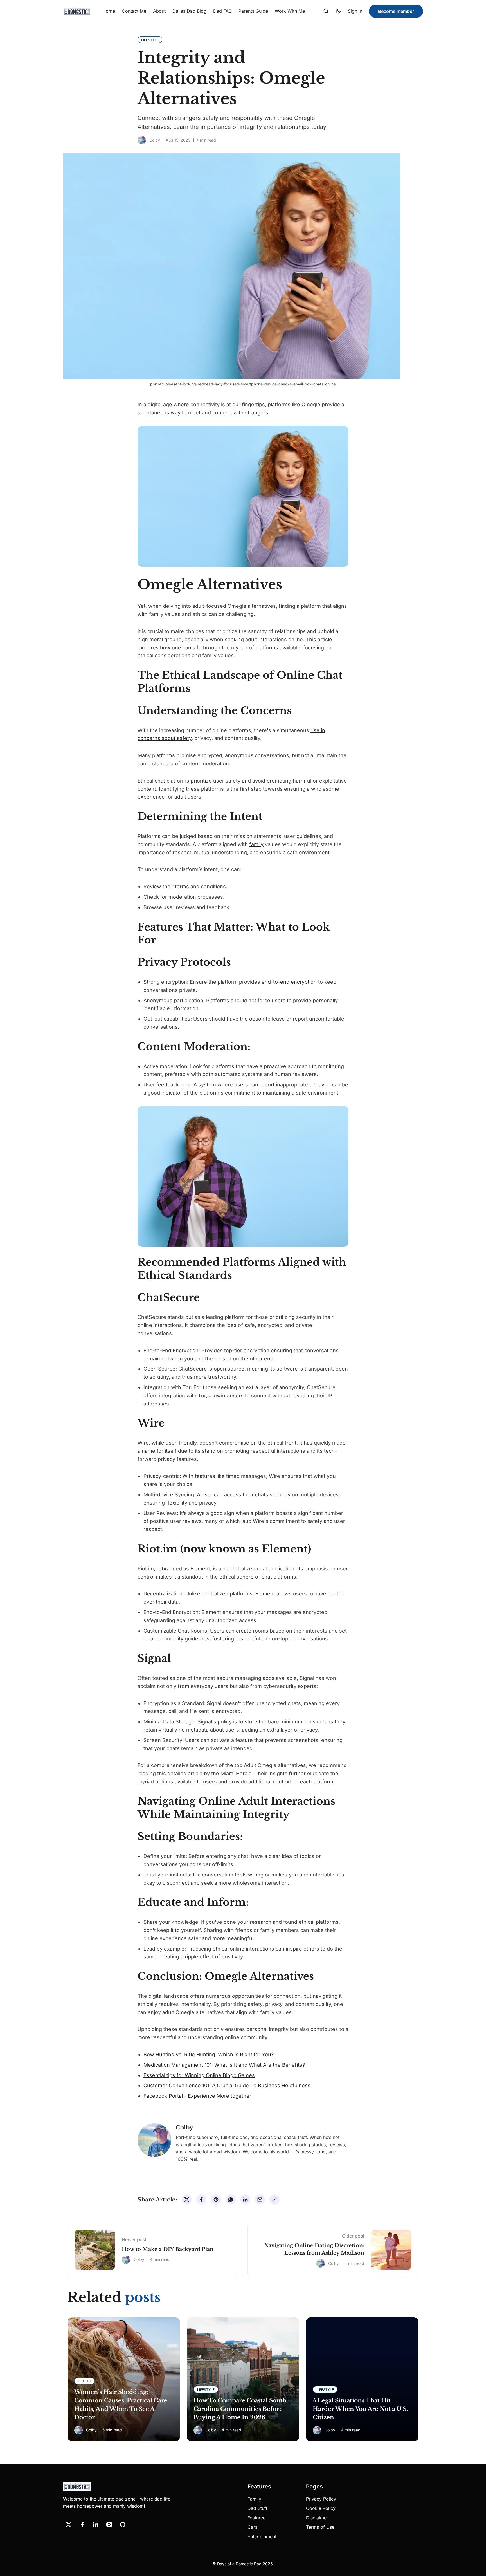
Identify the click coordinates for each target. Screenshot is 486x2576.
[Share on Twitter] (187, 2200)
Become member (396, 11)
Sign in (355, 11)
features (205, 1476)
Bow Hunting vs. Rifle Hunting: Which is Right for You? (209, 2054)
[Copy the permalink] (274, 2200)
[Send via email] (260, 2200)
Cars (252, 2527)
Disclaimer (317, 2518)
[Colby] (142, 140)
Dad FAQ (222, 11)
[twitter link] (69, 2525)
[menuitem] (109, 11)
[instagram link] (109, 2525)
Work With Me (290, 11)
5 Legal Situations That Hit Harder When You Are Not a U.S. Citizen (360, 2409)
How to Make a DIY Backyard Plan (168, 2249)
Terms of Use (320, 2527)
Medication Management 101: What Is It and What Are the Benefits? (224, 2065)
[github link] (123, 2525)
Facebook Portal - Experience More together (197, 2096)
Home (109, 11)
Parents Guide (253, 11)
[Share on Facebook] (201, 2200)
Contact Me (134, 11)
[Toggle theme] (338, 11)
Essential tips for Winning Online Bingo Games (199, 2075)
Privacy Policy (321, 2499)
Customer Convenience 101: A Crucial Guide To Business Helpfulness (227, 2085)
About (159, 11)
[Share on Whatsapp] (231, 2200)
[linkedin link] (96, 2525)
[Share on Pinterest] (216, 2200)
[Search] (326, 11)
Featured (257, 2518)
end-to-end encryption (289, 982)
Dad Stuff (257, 2508)
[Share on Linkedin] (245, 2200)
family (256, 844)
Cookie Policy (321, 2508)
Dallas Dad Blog (189, 11)
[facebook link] (82, 2525)
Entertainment (262, 2537)
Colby (155, 140)
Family (254, 2499)
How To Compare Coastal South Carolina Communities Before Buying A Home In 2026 (240, 2409)
